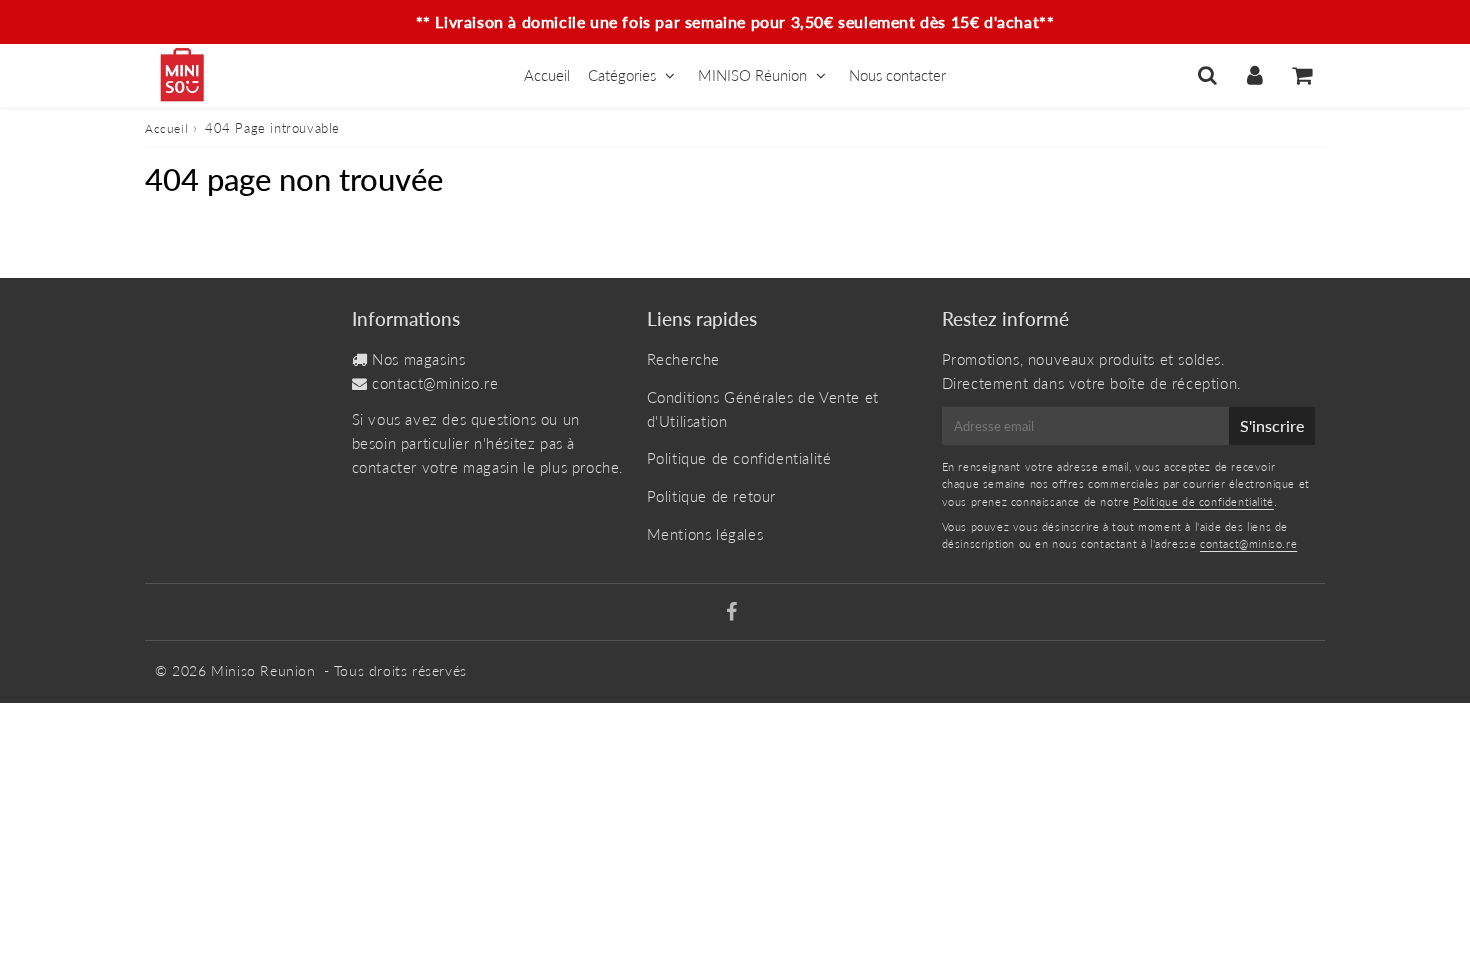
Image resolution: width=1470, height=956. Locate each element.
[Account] (1254, 75)
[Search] (1207, 75)
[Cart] (1301, 75)
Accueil (547, 75)
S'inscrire (1272, 425)
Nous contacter (897, 75)
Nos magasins (418, 359)
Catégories (622, 75)
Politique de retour (711, 496)
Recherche (683, 359)
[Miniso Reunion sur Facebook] (732, 613)
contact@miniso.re (435, 383)
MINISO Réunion (752, 75)
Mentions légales (705, 534)
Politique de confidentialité (739, 458)
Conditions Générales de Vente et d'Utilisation (763, 409)
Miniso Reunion (263, 670)
